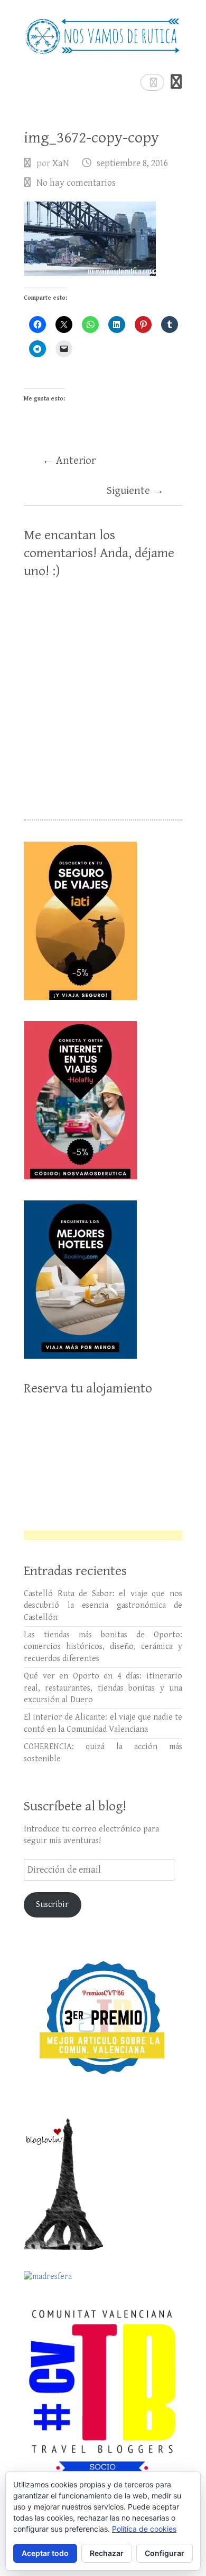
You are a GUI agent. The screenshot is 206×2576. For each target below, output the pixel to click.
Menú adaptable (176, 82)
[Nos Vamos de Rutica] (103, 32)
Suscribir (52, 1905)
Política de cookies (144, 2529)
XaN (61, 163)
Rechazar (107, 2553)
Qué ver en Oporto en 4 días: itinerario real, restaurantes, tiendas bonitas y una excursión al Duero (103, 1688)
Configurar (165, 2553)
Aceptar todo (45, 2553)
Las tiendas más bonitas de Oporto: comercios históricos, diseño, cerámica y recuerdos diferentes (103, 1647)
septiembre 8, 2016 (132, 163)
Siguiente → (135, 491)
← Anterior (69, 461)
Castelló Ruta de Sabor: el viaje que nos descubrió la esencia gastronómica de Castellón (103, 1606)
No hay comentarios (76, 183)
